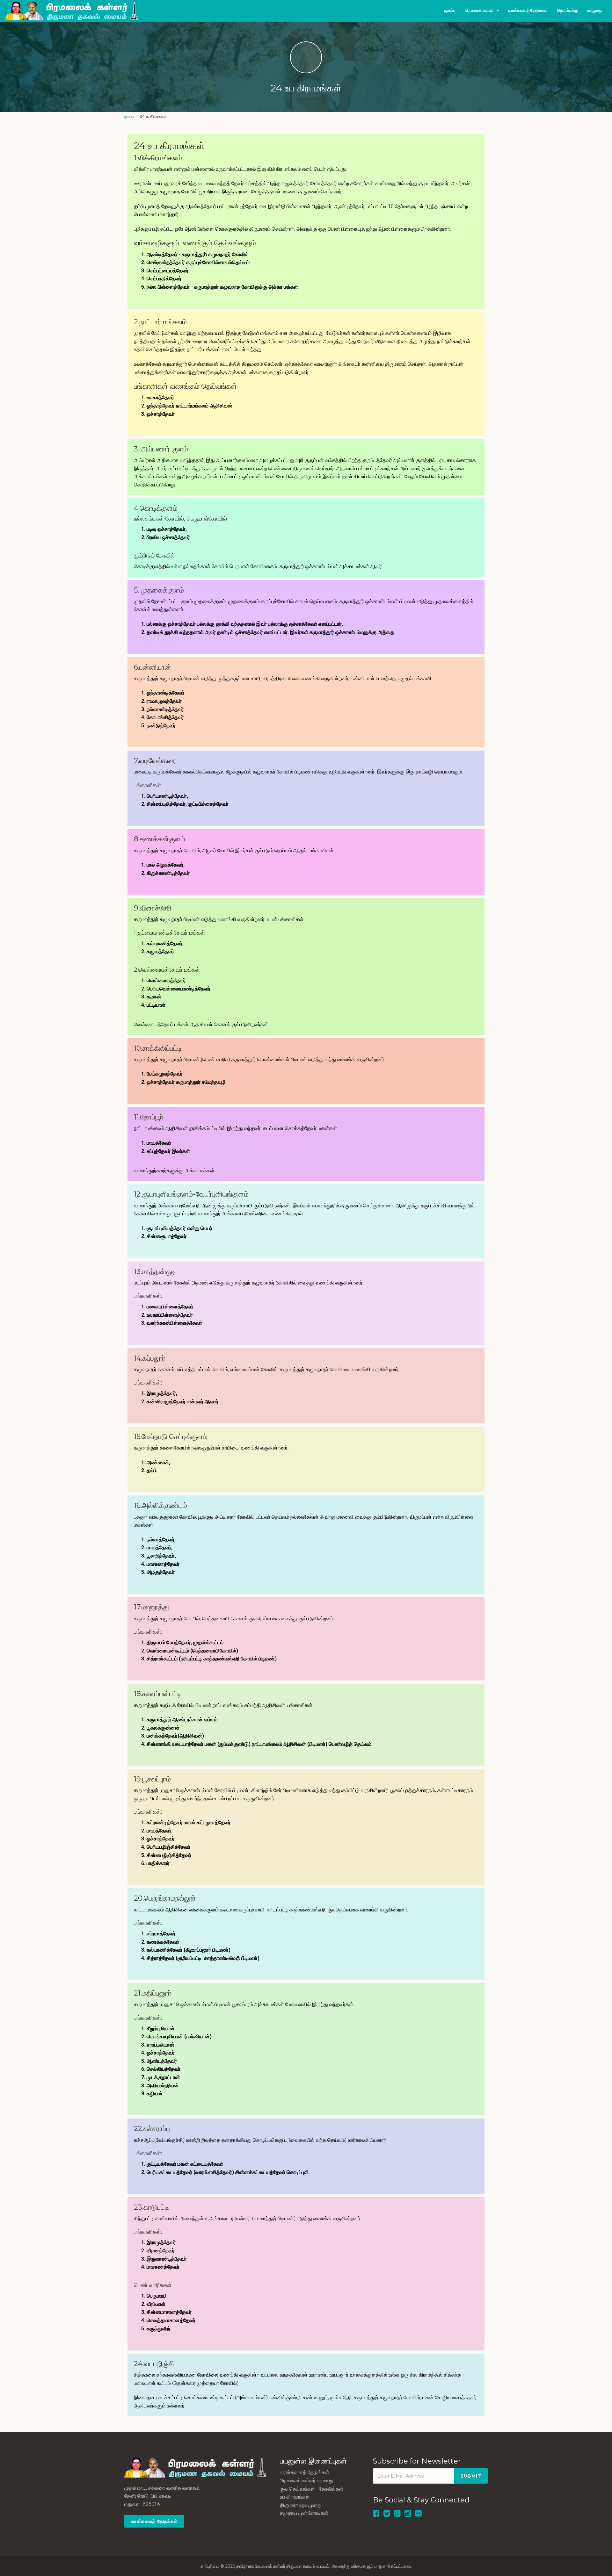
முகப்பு (450, 10)
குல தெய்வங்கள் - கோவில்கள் (312, 2489)
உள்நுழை (595, 10)
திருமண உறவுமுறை (300, 2505)
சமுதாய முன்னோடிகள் (304, 2513)
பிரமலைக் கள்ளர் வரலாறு (306, 2481)
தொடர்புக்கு (568, 10)
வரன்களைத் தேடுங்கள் (528, 10)
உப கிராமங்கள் (295, 2497)
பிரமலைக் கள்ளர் (479, 10)
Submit (471, 2476)
